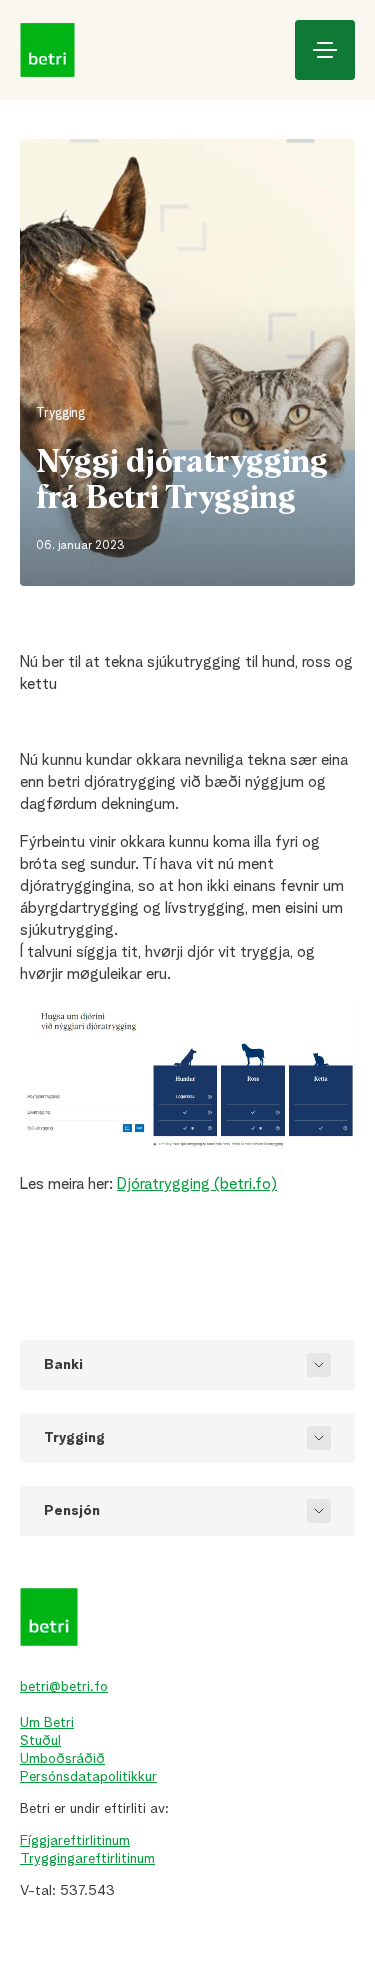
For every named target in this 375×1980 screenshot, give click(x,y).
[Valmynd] (325, 50)
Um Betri (47, 1723)
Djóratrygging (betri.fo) (197, 1185)
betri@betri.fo (64, 1687)
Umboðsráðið (62, 1759)
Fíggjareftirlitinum (75, 1841)
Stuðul (40, 1741)
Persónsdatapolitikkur (88, 1777)
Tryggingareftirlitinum (87, 1859)
